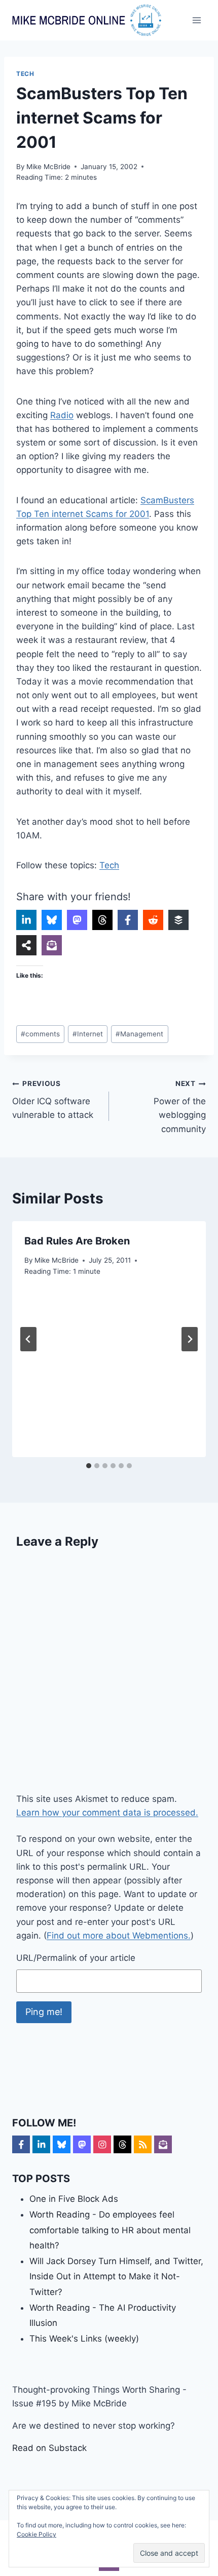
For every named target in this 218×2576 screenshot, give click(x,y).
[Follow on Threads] (122, 2144)
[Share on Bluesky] (52, 920)
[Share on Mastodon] (77, 920)
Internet (88, 1034)
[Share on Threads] (102, 920)
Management (139, 1034)
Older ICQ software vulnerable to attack (53, 1100)
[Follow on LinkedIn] (41, 2144)
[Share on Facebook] (128, 920)
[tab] (89, 1466)
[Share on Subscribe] (52, 945)
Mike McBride (48, 167)
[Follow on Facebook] (21, 2144)
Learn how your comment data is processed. (107, 1813)
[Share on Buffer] (178, 920)
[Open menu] (196, 20)
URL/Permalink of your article (76, 1958)
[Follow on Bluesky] (62, 2144)
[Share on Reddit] (153, 920)
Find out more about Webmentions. (119, 1936)
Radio (62, 415)
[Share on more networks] (26, 945)
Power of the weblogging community (180, 1106)
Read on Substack (49, 2448)
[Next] (190, 1339)
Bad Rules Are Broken (77, 1241)
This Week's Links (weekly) (84, 2339)
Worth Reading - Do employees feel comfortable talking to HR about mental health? (110, 2230)
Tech (25, 74)
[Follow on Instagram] (102, 2144)
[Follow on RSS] (143, 2144)
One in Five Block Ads (74, 2199)
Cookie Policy (37, 2534)
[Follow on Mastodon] (82, 2144)
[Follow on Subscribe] (163, 2144)
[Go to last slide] (28, 1339)
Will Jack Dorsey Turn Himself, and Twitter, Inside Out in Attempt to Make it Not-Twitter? (116, 2277)
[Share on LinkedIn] (26, 920)
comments (40, 1034)
